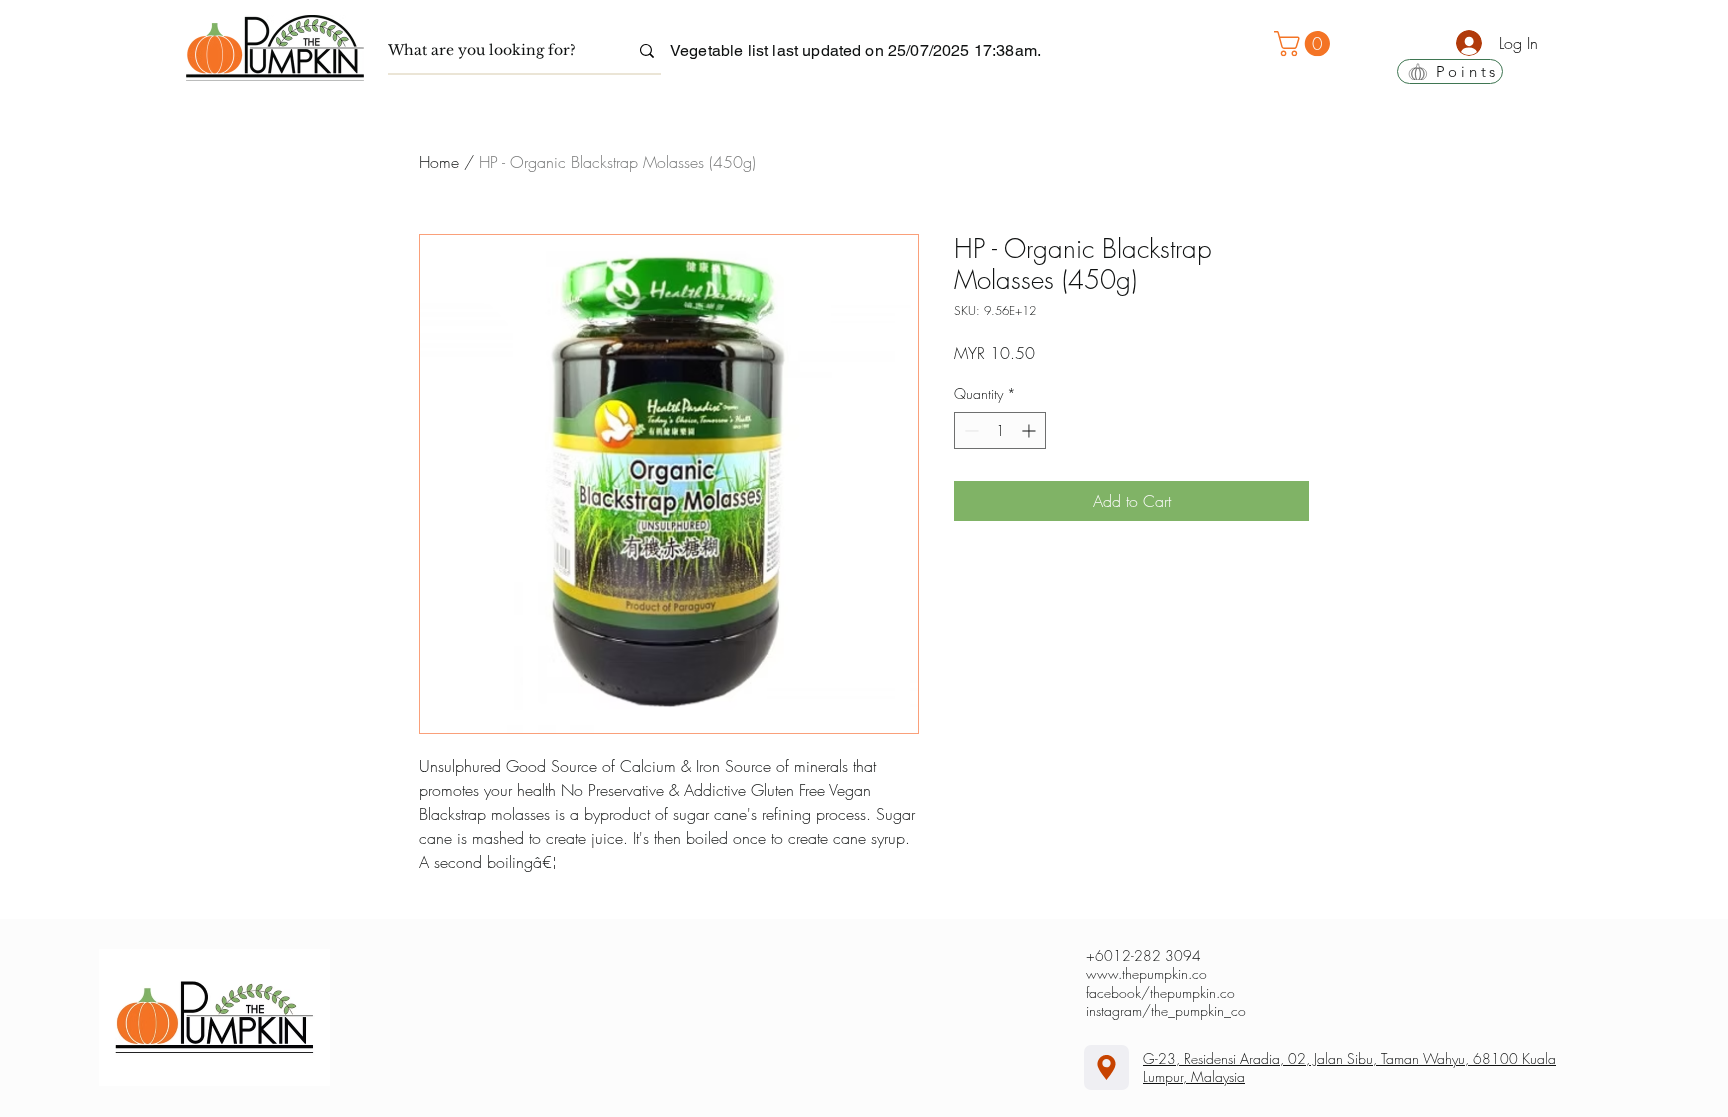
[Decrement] (969, 430)
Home (439, 162)
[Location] (1106, 1067)
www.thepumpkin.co (1146, 973)
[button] (1305, 43)
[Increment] (1030, 430)
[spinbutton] (1000, 430)
